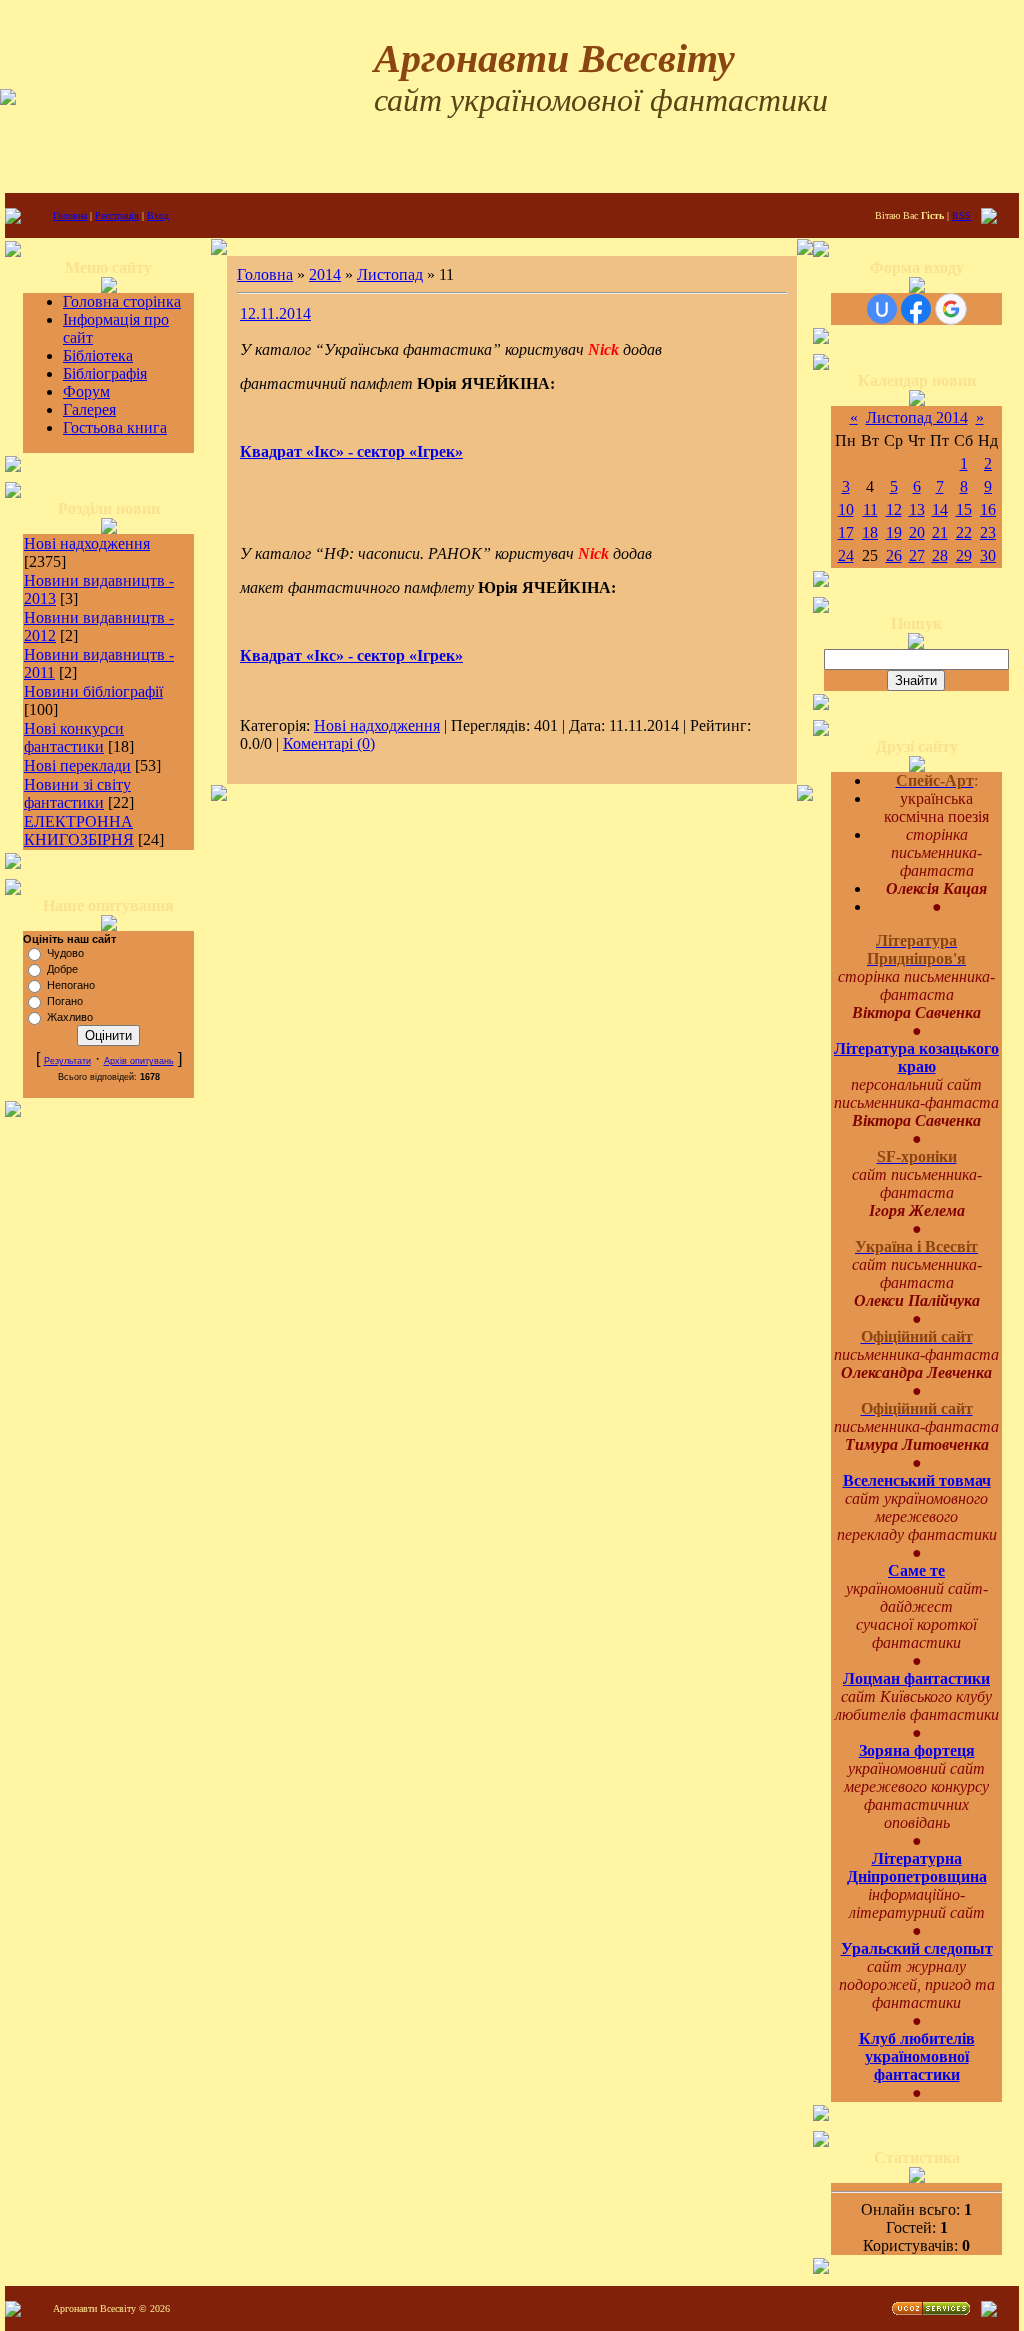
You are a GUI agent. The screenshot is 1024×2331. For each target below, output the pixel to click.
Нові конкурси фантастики (74, 737)
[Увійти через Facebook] (916, 309)
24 (846, 555)
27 (917, 555)
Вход (158, 215)
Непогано (71, 985)
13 (917, 509)
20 (917, 532)
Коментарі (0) (329, 743)
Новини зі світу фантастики (77, 793)
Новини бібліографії (93, 691)
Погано (65, 1001)
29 (964, 555)
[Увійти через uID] (882, 309)
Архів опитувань (139, 1061)
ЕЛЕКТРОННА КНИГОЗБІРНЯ (79, 830)
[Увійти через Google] (951, 309)
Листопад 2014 (917, 417)
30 (988, 555)
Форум (86, 391)
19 (894, 532)
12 (894, 509)
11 (870, 509)
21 (940, 532)
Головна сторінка (122, 301)
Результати (67, 1061)
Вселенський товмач (917, 1480)
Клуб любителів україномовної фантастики (917, 2056)
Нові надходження (87, 543)
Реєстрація (117, 215)
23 (988, 532)
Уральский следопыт (917, 1948)
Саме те (916, 1570)
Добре (62, 969)
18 (870, 532)
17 (846, 532)
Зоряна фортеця (917, 1750)
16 (988, 509)
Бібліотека (98, 355)
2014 (325, 274)
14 (940, 509)
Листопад (390, 274)
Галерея (89, 409)
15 (964, 509)
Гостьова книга (115, 427)
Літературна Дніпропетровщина (917, 1867)
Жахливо (70, 1017)
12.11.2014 (275, 313)
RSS (961, 215)
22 (964, 532)
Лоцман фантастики (916, 1678)
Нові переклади (77, 765)
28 (940, 555)
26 (894, 555)
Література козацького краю (916, 1057)
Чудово (65, 953)
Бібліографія (105, 373)
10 (846, 509)
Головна (70, 215)
